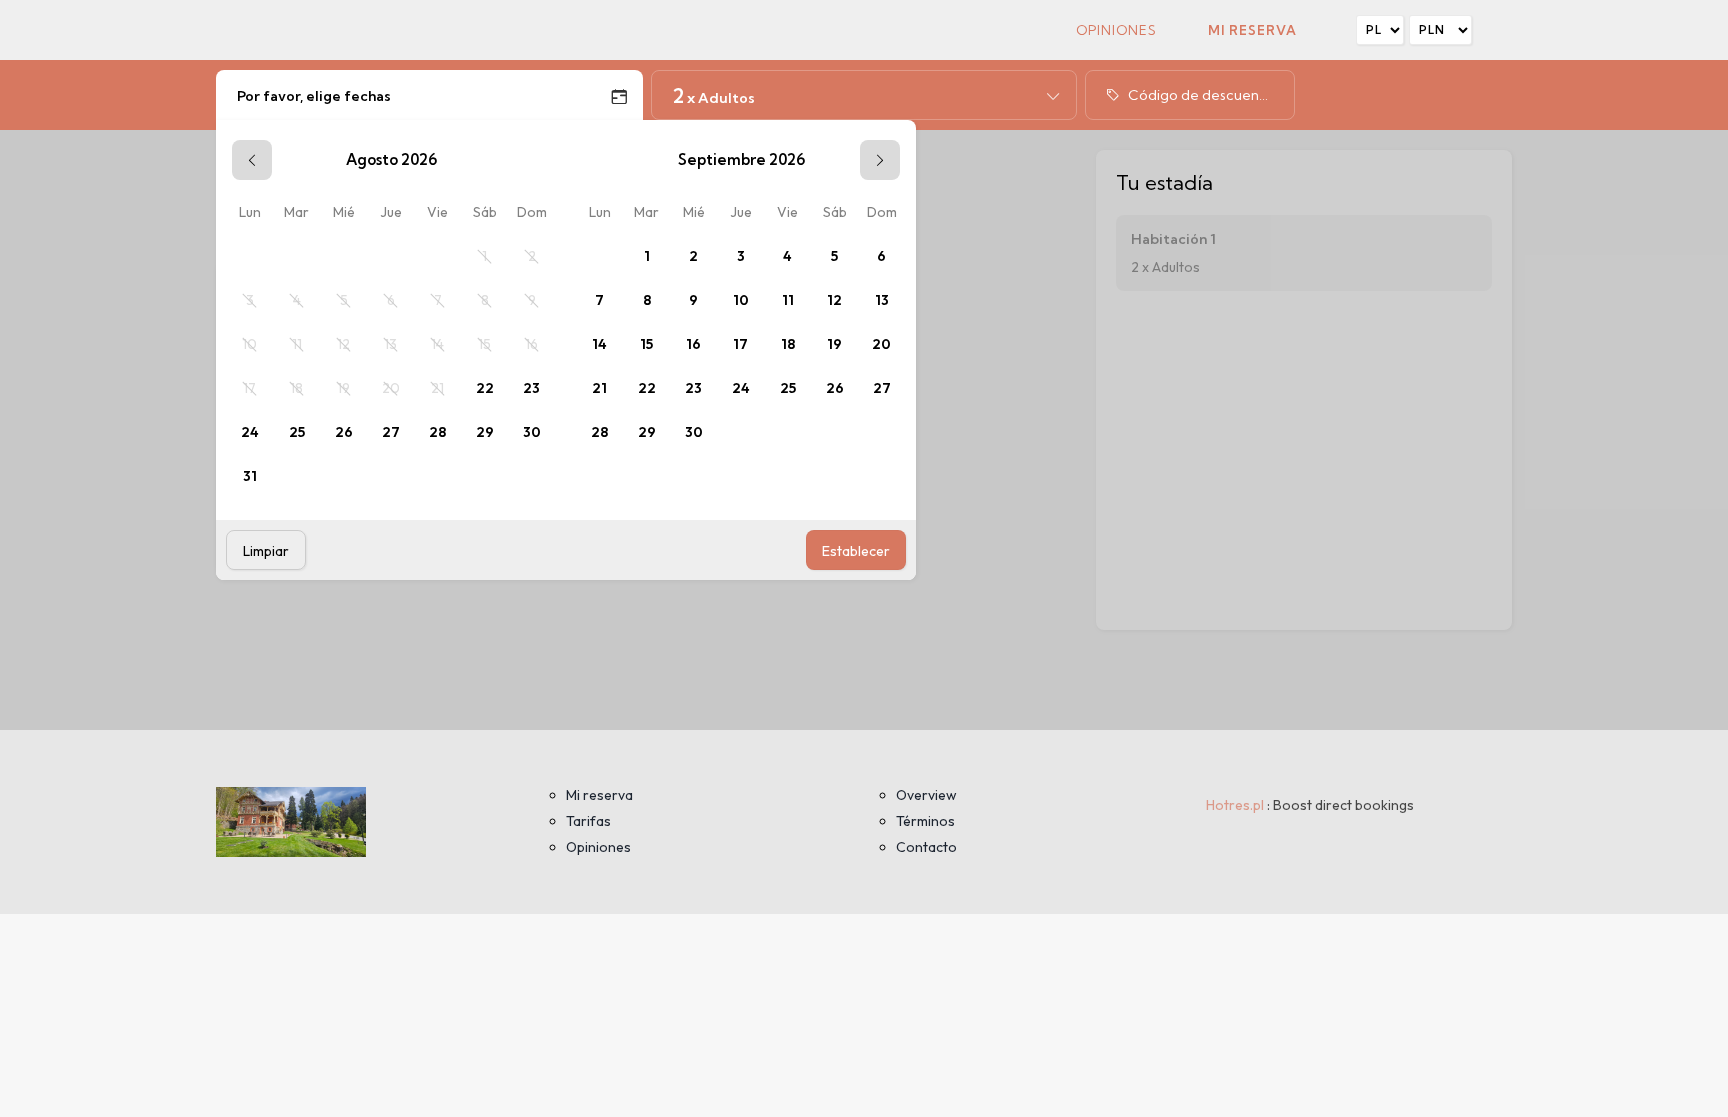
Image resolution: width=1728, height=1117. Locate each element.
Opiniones (1116, 30)
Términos (925, 821)
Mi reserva (1252, 30)
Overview (926, 795)
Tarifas (588, 821)
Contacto (926, 847)
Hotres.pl (1235, 805)
